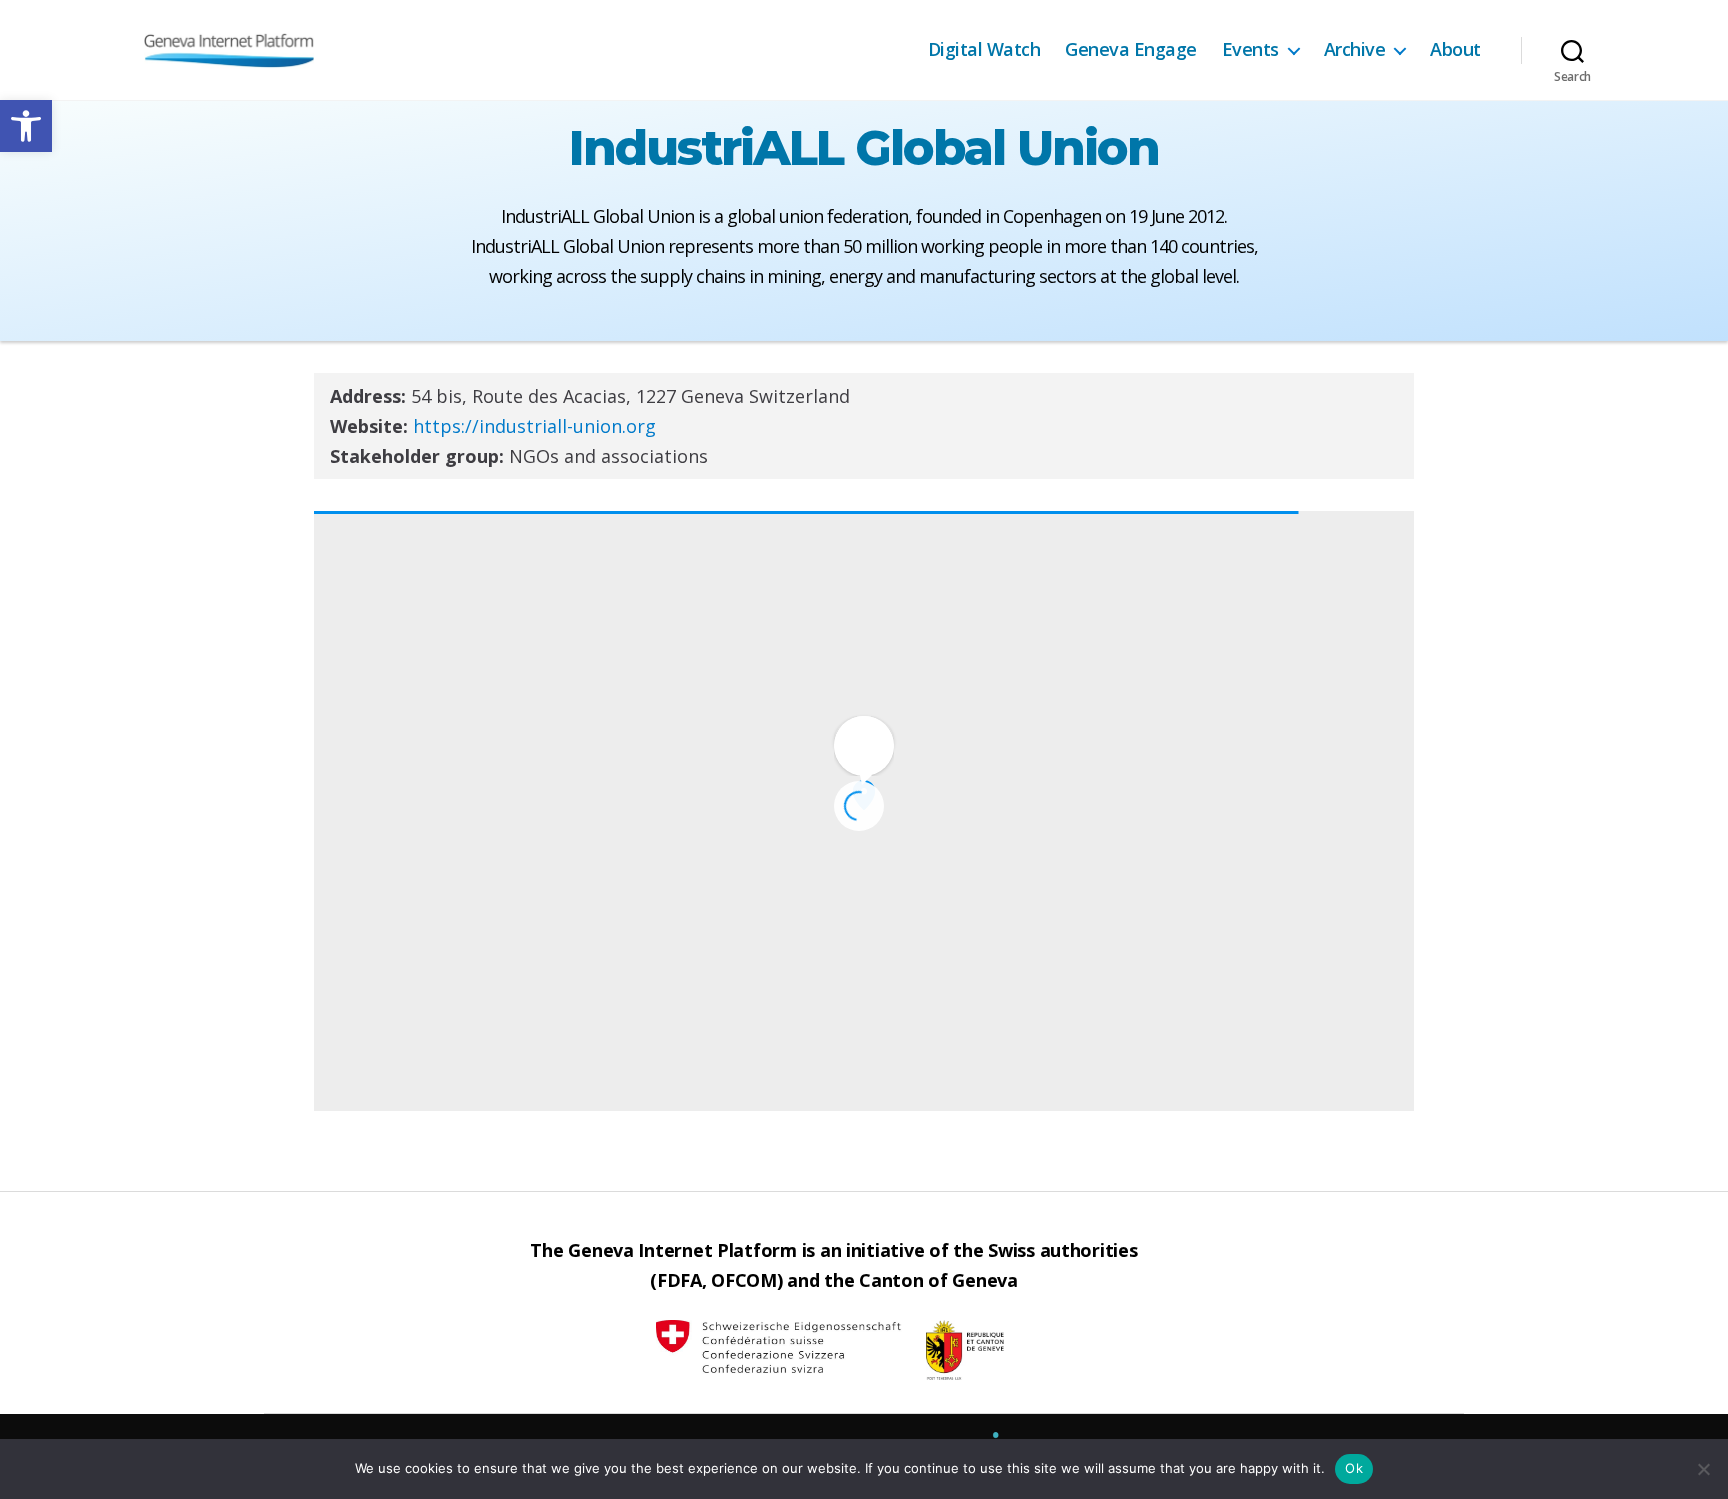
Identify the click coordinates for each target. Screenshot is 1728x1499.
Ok (1354, 1468)
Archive (1355, 50)
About (1455, 50)
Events (1250, 50)
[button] (26, 126)
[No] (1703, 1469)
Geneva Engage (1131, 50)
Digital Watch (984, 50)
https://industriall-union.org (534, 426)
